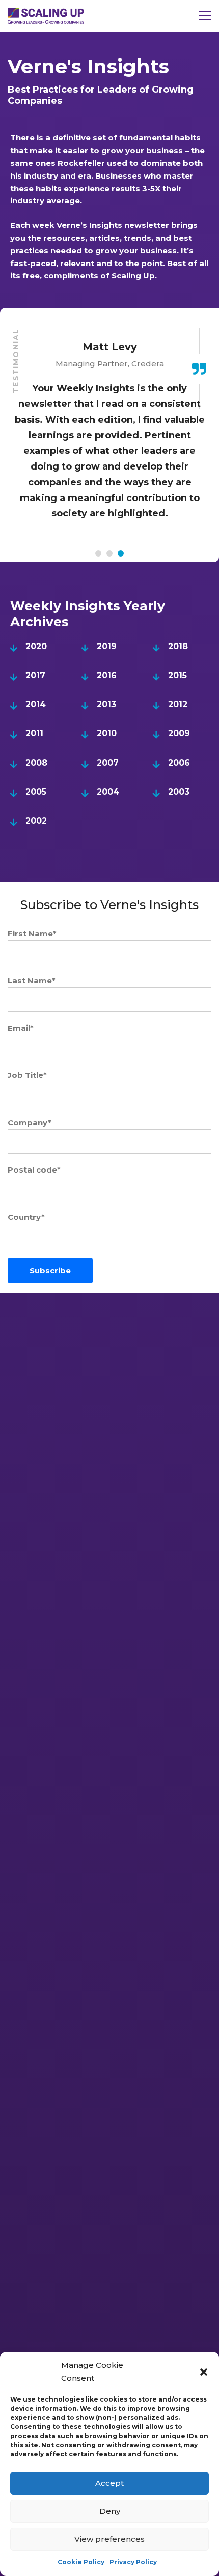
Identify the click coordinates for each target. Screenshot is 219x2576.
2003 (179, 792)
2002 (36, 821)
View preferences (109, 2539)
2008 (36, 763)
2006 (179, 763)
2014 (36, 704)
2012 (178, 704)
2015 (177, 675)
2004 (108, 792)
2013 (106, 704)
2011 (34, 733)
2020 (36, 646)
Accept (109, 2483)
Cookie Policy (81, 2562)
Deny (110, 2511)
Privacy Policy (133, 2562)
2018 (178, 646)
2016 (107, 675)
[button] (204, 2372)
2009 (179, 733)
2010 (107, 733)
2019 (107, 646)
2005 (36, 792)
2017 (35, 675)
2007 (108, 763)
